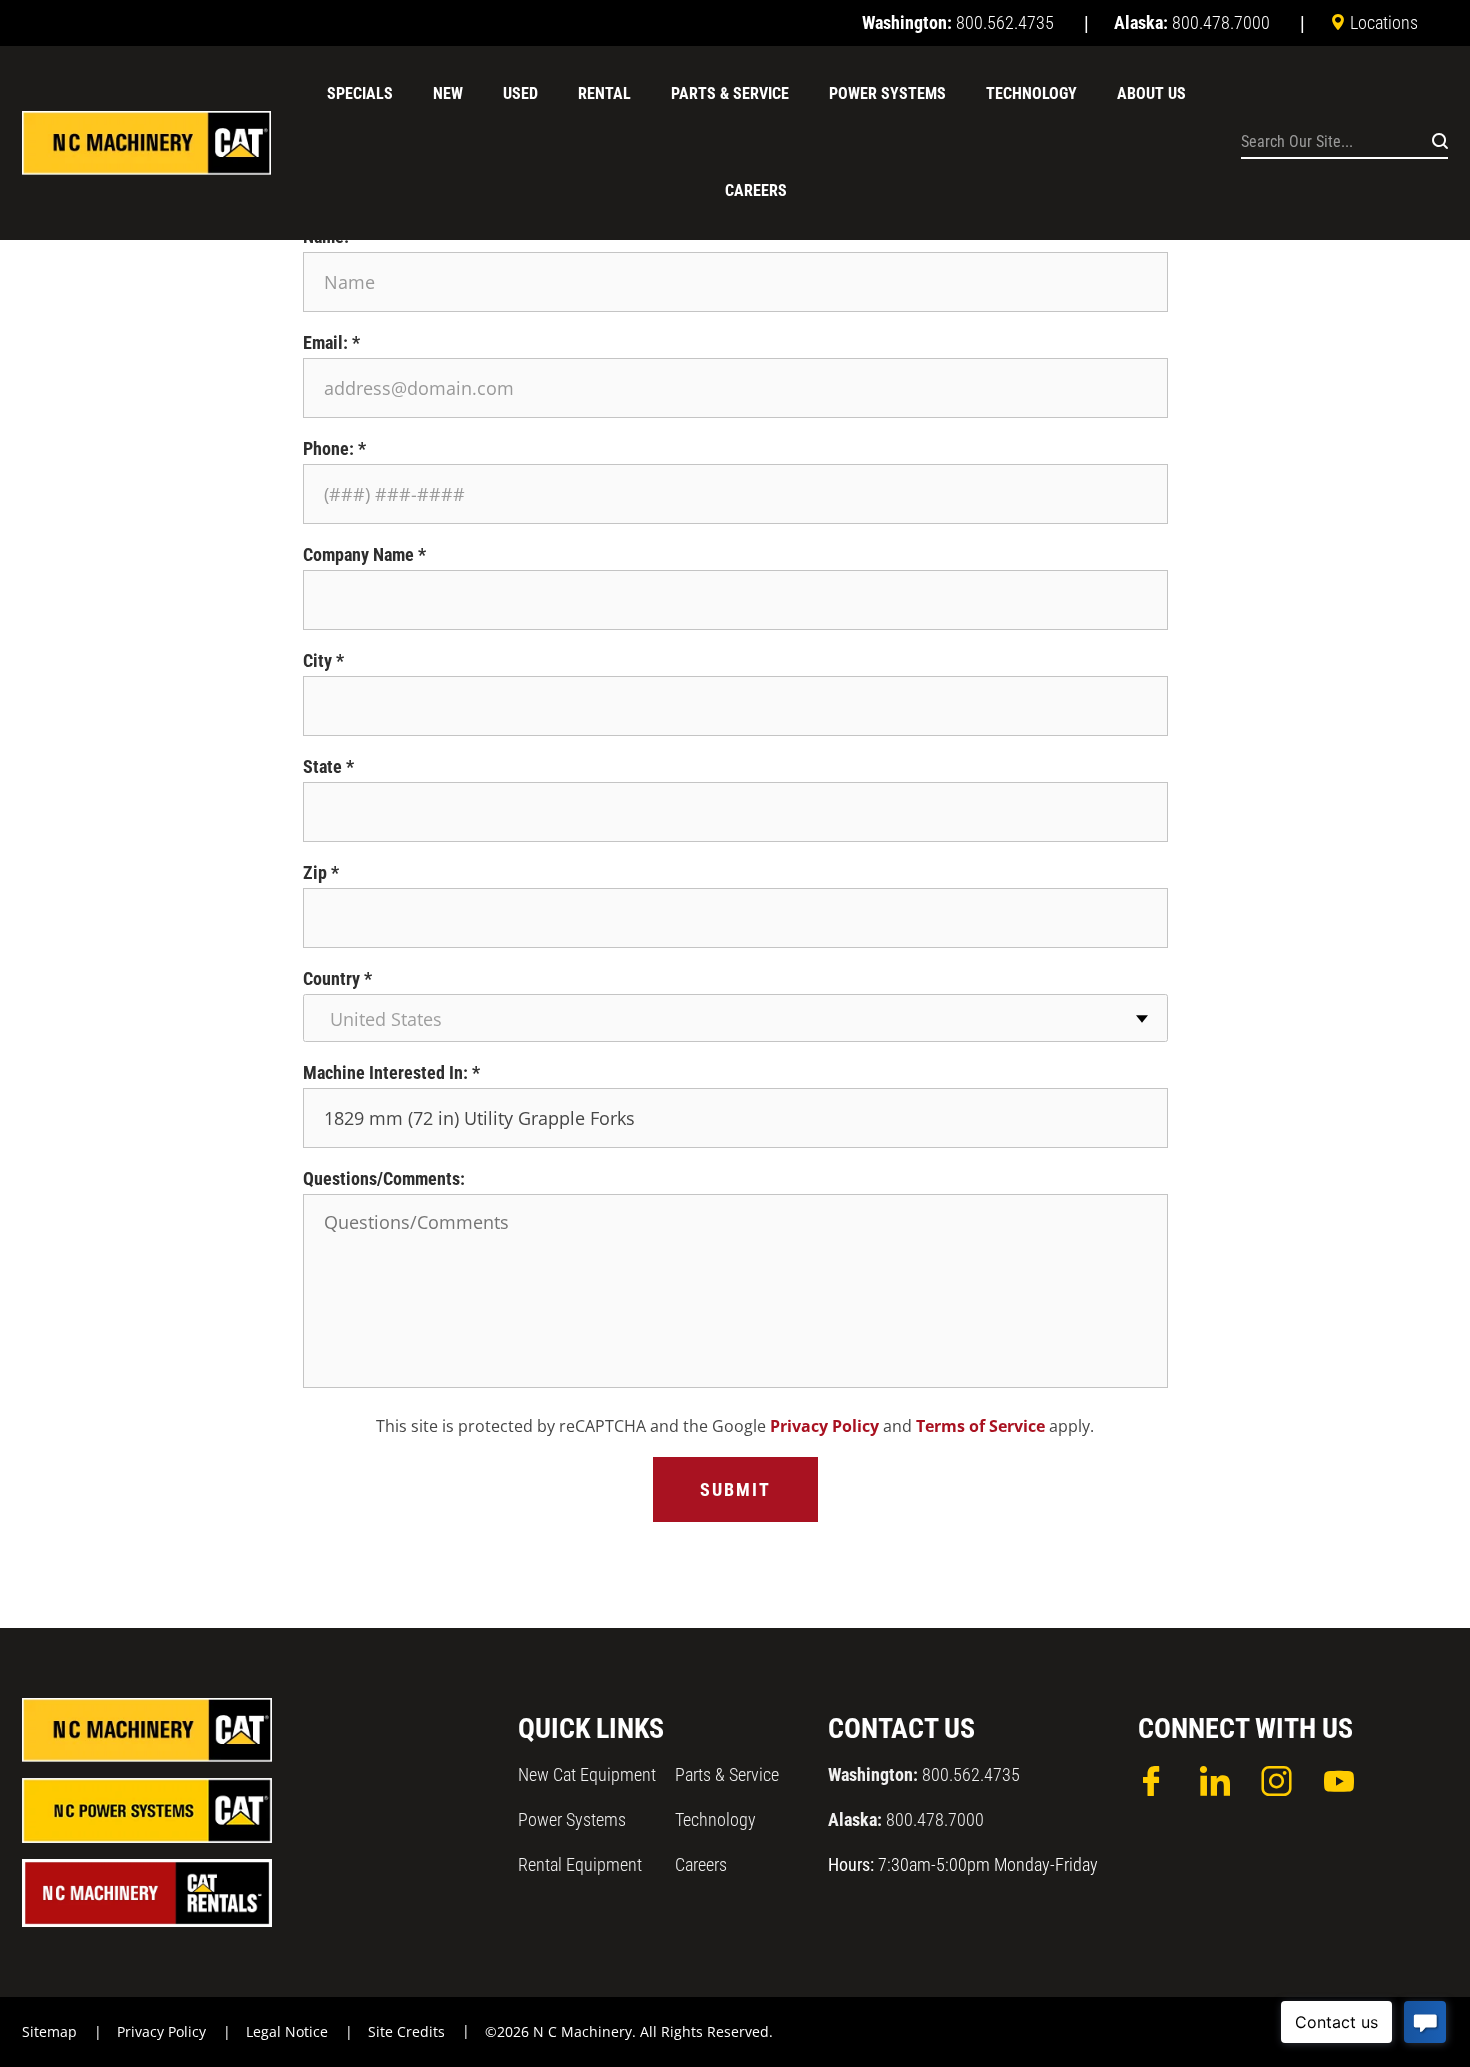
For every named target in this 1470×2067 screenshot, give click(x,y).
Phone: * (334, 448)
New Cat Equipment (587, 1774)
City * (323, 660)
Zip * (321, 872)
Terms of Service (980, 1426)
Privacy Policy (824, 1426)
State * (328, 766)
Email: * (331, 342)
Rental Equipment (580, 1864)
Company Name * (364, 554)
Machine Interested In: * (391, 1072)
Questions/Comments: (384, 1178)
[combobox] (735, 1018)
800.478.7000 (906, 1819)
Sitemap (49, 2031)
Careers (701, 1864)
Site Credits (406, 2031)
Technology (715, 1819)
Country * (337, 978)
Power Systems (572, 1819)
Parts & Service (727, 1774)
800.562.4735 (924, 1774)
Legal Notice (287, 2031)
